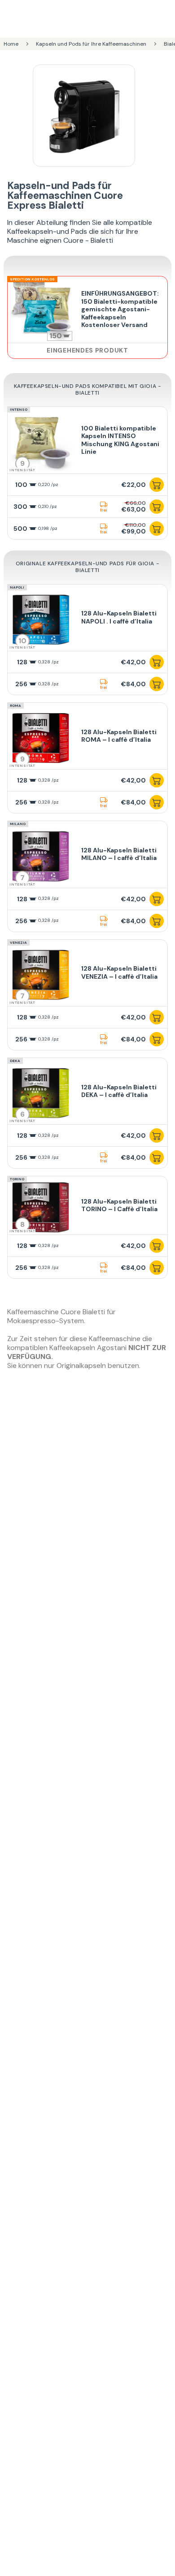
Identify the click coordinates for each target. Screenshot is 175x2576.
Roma (15, 705)
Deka (15, 1061)
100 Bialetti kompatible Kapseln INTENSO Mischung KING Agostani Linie (120, 440)
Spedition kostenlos (32, 279)
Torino (17, 1179)
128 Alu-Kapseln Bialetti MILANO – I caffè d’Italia (119, 854)
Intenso (19, 409)
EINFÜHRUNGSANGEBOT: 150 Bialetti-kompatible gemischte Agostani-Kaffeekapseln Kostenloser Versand (120, 309)
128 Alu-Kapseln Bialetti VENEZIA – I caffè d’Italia (119, 972)
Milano (18, 824)
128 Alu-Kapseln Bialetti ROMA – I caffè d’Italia (119, 736)
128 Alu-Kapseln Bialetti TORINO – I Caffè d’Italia (119, 1205)
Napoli (17, 587)
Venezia (18, 942)
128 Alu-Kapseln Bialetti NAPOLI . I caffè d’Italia (119, 617)
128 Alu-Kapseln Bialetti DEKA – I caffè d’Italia (119, 1091)
